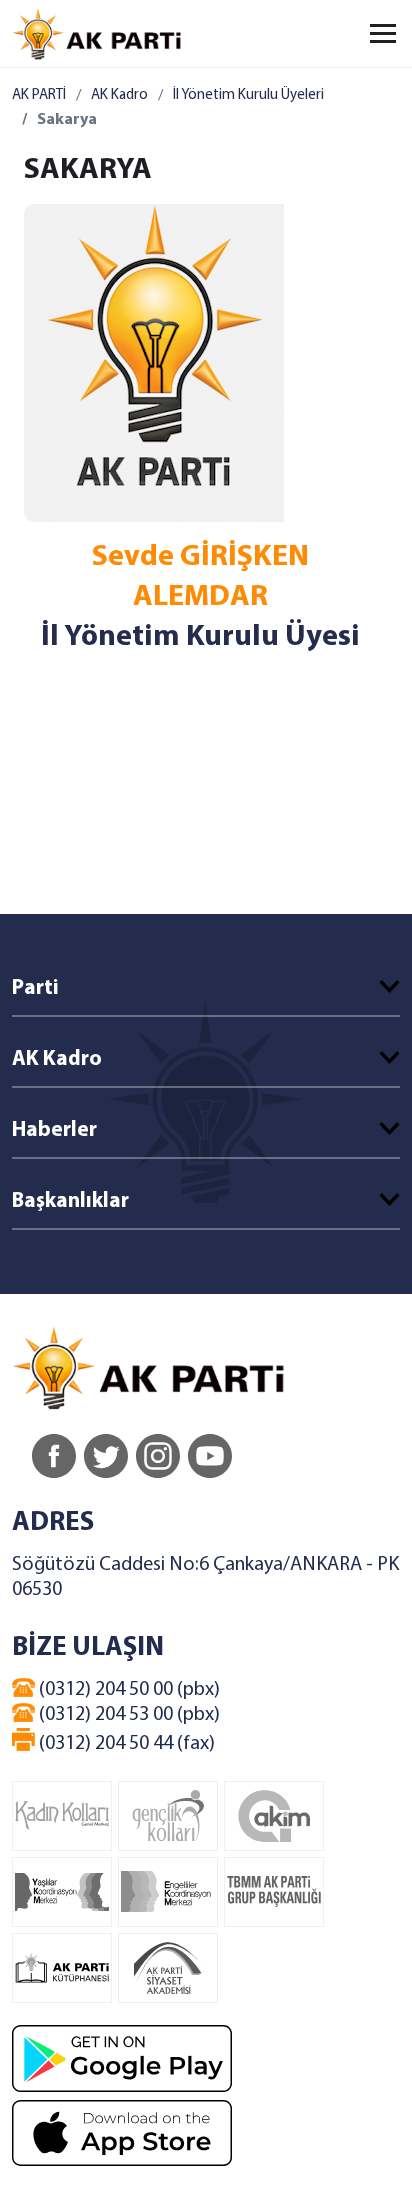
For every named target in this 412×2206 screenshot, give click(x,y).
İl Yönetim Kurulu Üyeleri (248, 95)
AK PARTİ (39, 95)
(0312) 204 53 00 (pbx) (127, 1715)
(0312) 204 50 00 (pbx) (127, 1690)
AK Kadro (119, 95)
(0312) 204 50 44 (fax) (125, 1744)
